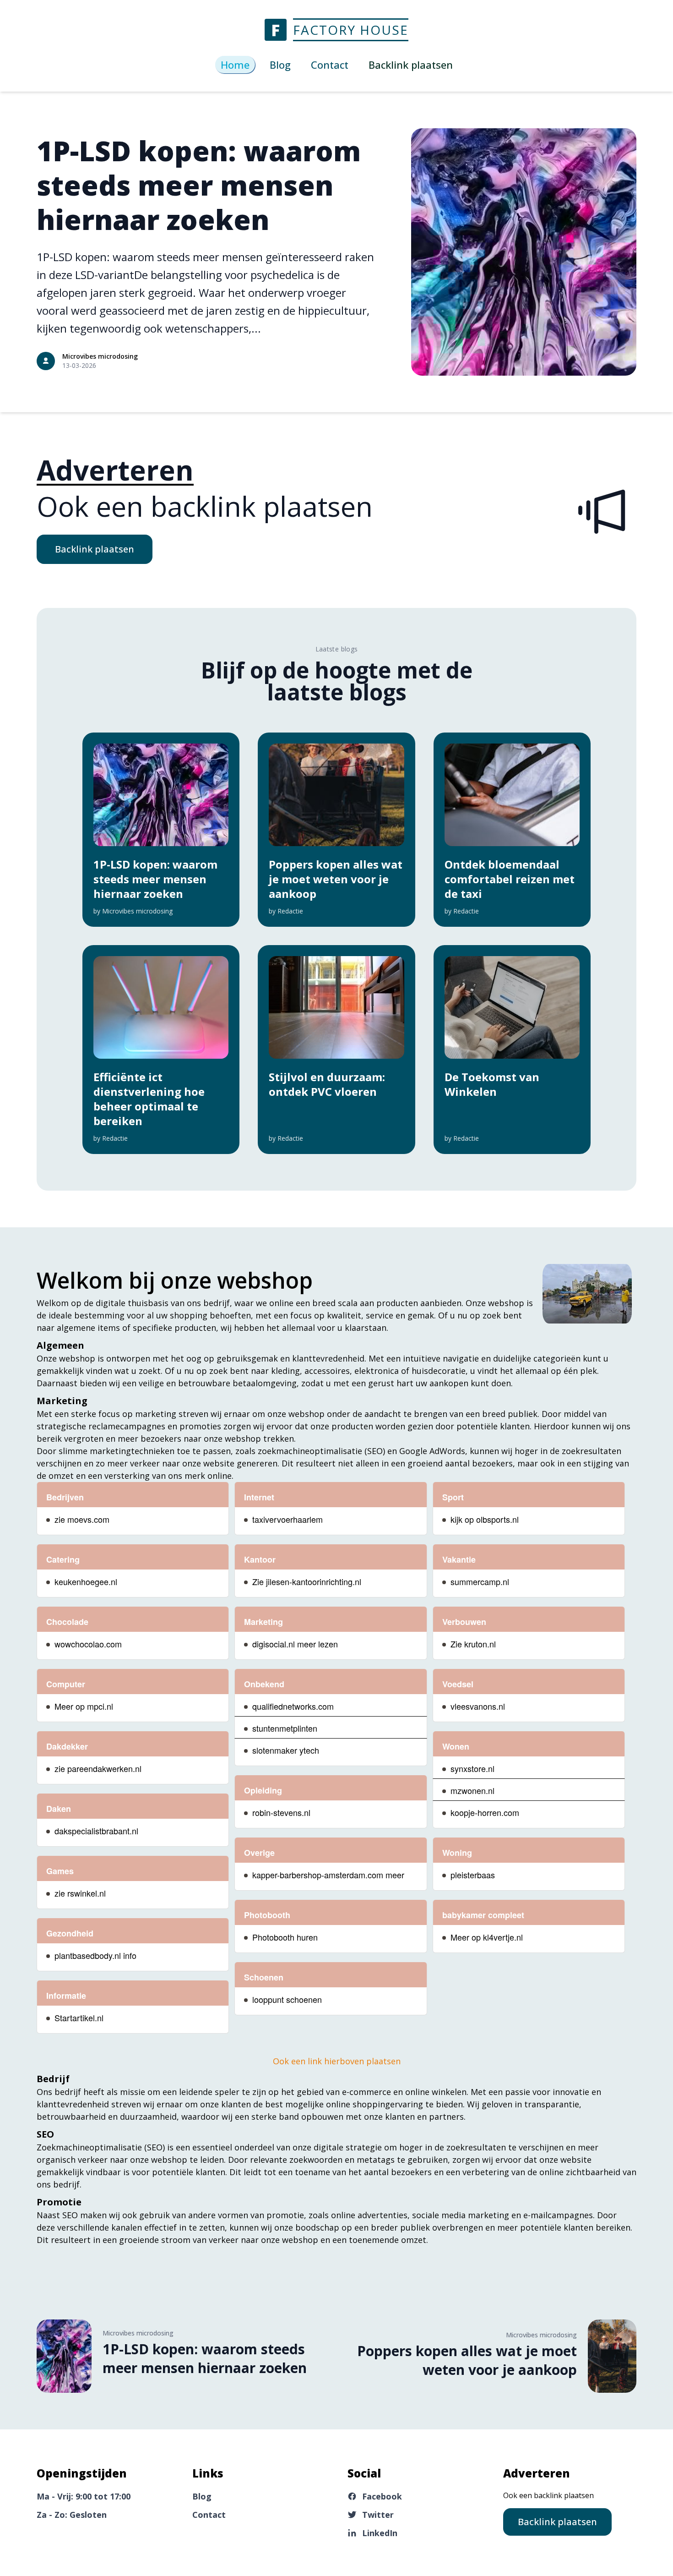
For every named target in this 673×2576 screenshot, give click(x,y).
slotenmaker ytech (286, 1750)
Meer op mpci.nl (84, 1706)
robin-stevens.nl (281, 1812)
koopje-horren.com (485, 1812)
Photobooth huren (285, 1937)
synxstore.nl (472, 1768)
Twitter (378, 2515)
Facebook (382, 2496)
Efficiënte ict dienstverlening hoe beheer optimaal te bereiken (149, 1099)
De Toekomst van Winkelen (492, 1084)
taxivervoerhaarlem (288, 1519)
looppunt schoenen (287, 1999)
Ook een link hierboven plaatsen (337, 2061)
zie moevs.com (82, 1519)
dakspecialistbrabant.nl (96, 1831)
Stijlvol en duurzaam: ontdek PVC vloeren (327, 1084)
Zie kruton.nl (473, 1644)
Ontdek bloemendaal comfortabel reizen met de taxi (510, 879)
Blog (280, 65)
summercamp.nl (480, 1581)
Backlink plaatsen (95, 549)
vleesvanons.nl (478, 1706)
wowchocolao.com (88, 1644)
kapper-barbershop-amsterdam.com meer (328, 1875)
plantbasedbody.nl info (95, 1955)
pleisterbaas (473, 1875)
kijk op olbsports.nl (485, 1519)
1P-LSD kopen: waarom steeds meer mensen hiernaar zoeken (199, 185)
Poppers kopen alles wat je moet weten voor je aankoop (336, 879)
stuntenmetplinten (285, 1728)
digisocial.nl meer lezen (295, 1644)
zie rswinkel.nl (80, 1893)
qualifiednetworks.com (293, 1706)
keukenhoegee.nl (86, 1581)
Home (235, 65)
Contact (330, 65)
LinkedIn (380, 2533)
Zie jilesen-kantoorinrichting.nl (307, 1581)
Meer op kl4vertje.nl (487, 1937)
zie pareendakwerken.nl (98, 1768)
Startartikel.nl (79, 2018)
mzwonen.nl (472, 1790)
